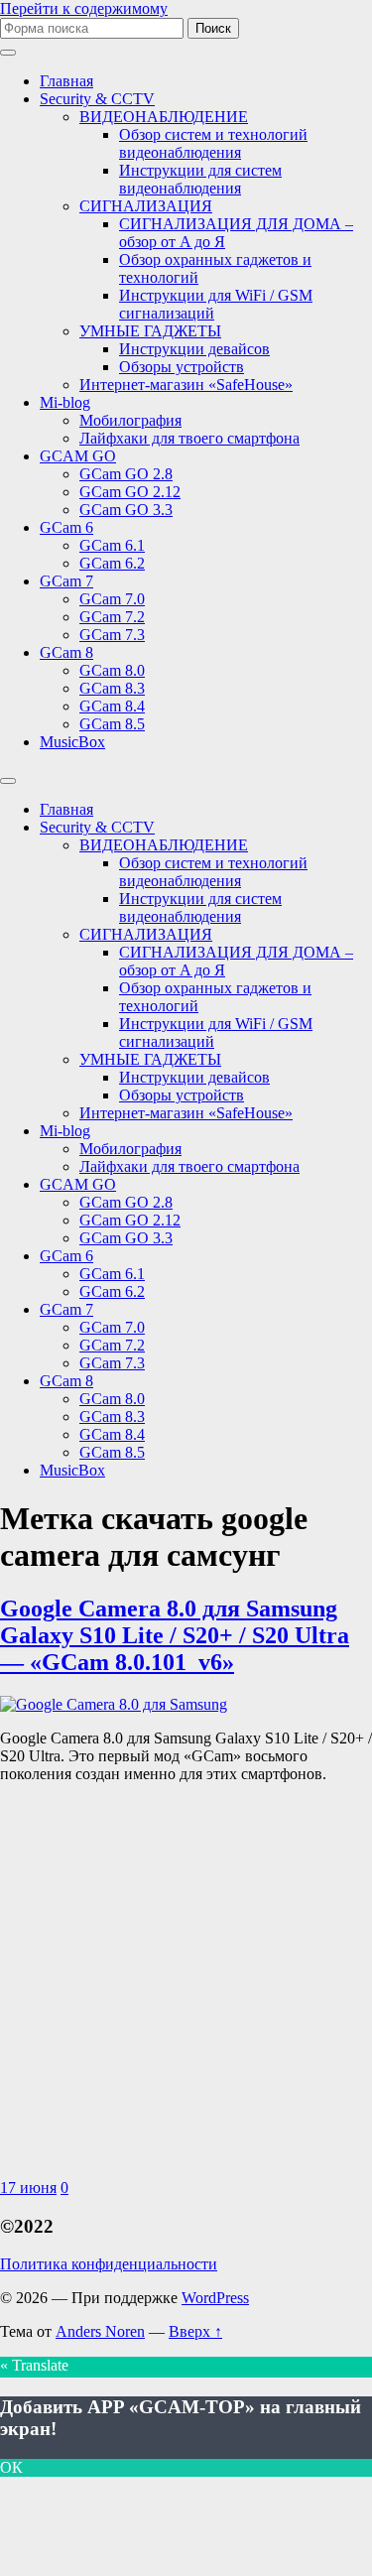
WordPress (215, 2298)
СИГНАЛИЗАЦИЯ (146, 206)
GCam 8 (66, 652)
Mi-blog (65, 402)
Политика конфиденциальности (109, 2264)
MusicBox (72, 742)
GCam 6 (66, 527)
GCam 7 (66, 581)
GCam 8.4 (112, 706)
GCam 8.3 (112, 688)
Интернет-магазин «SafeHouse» (186, 385)
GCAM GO (78, 456)
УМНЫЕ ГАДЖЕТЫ (150, 331)
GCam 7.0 (112, 599)
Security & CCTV (97, 99)
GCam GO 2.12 (130, 492)
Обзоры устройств (182, 367)
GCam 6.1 (112, 545)
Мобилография (130, 420)
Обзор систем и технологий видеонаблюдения (213, 143)
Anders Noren (100, 2331)
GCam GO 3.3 (126, 510)
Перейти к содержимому (84, 8)
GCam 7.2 (112, 617)
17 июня (28, 2188)
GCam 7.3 (112, 635)
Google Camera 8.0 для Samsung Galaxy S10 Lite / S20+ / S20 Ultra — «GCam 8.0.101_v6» (175, 1635)
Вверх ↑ (195, 2331)
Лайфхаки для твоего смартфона (189, 438)
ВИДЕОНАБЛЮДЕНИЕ (164, 117)
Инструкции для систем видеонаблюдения (200, 179)
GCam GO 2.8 (126, 474)
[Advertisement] (186, 1985)
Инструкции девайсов (194, 349)
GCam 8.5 (112, 724)
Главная (66, 81)
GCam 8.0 (112, 670)
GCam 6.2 (112, 563)
